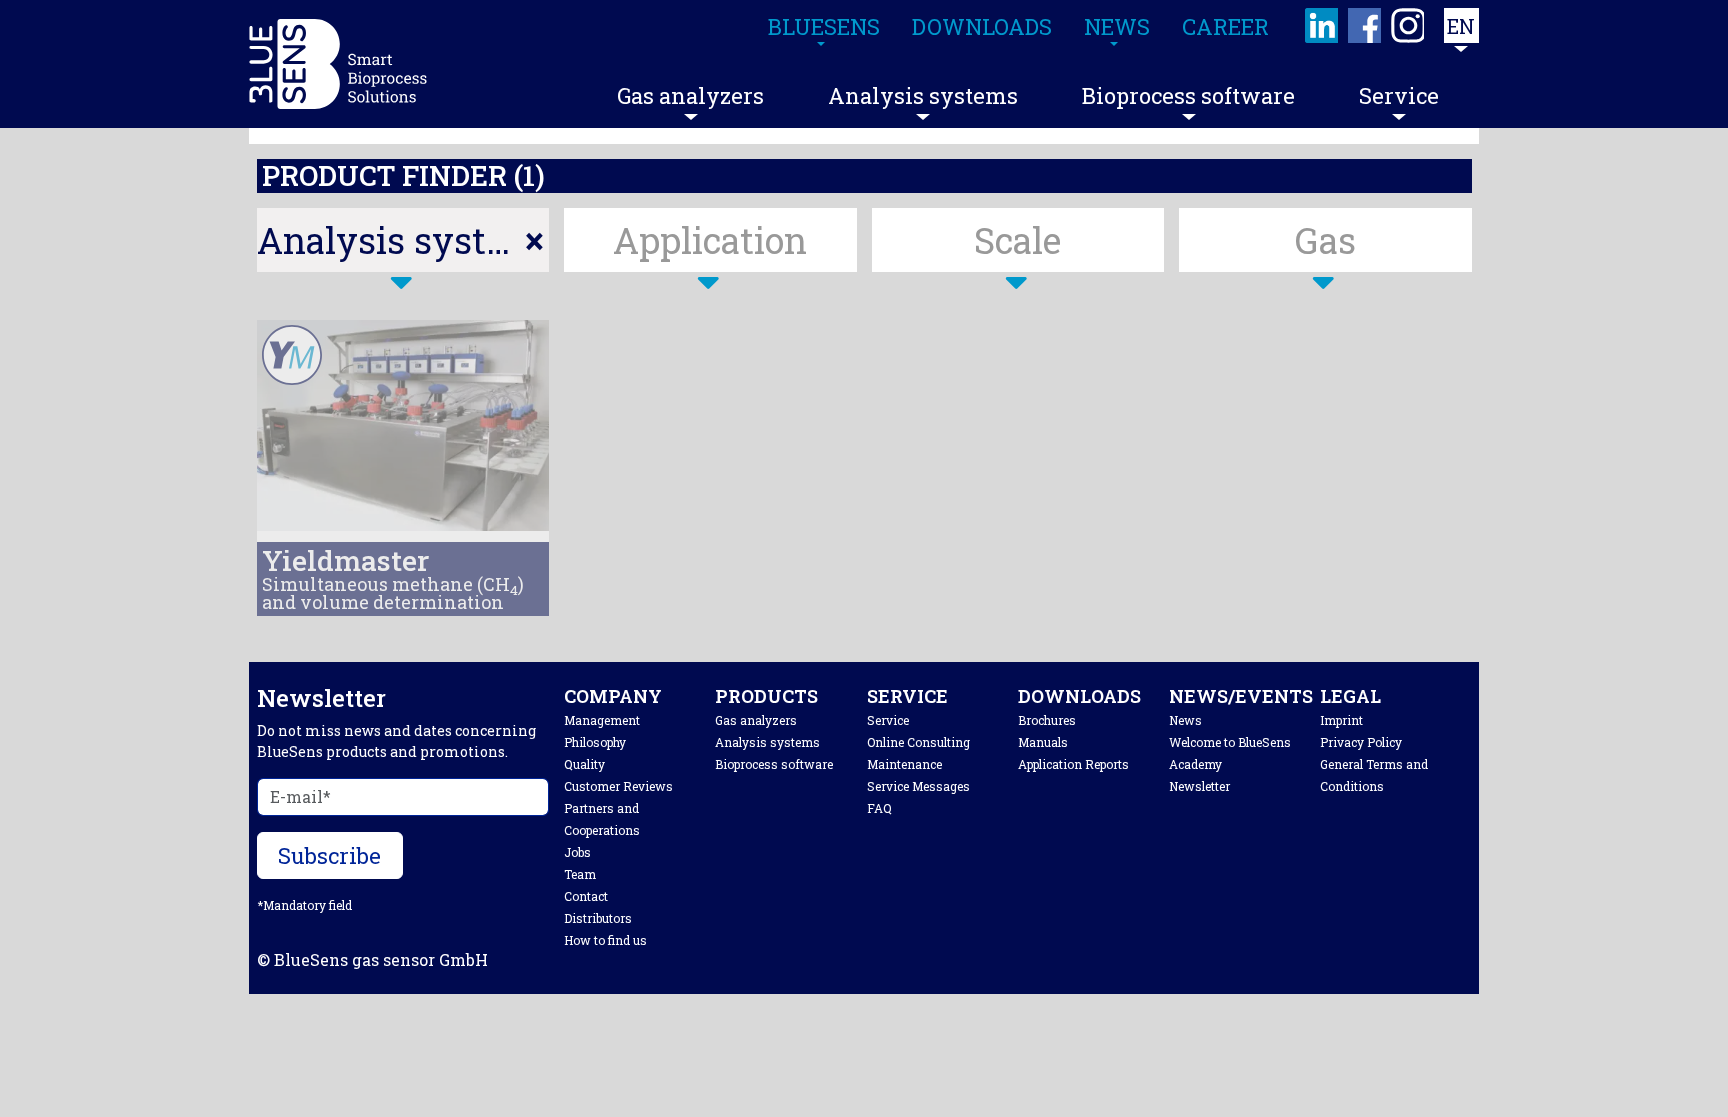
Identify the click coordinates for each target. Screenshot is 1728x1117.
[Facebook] (1365, 25)
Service (1399, 95)
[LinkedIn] (1322, 25)
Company (613, 696)
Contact (586, 896)
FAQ (879, 808)
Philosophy (595, 742)
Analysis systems (923, 95)
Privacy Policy (1361, 742)
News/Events (1241, 696)
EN (1461, 26)
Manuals (1043, 742)
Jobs (577, 852)
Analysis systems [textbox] (403, 240)
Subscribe (329, 855)
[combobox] (403, 240)
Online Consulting (918, 742)
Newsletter (1199, 786)
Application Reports (1073, 764)
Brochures (1047, 720)
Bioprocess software (1188, 95)
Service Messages (918, 786)
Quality (584, 764)
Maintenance (904, 764)
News (1185, 720)
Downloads (1079, 696)
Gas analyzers (690, 95)
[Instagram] (1408, 25)
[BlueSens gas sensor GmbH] (338, 64)
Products (766, 696)
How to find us (605, 940)
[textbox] (710, 240)
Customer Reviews (618, 786)
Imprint (1341, 720)
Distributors (598, 918)
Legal (1350, 696)
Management (602, 720)
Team (580, 874)
